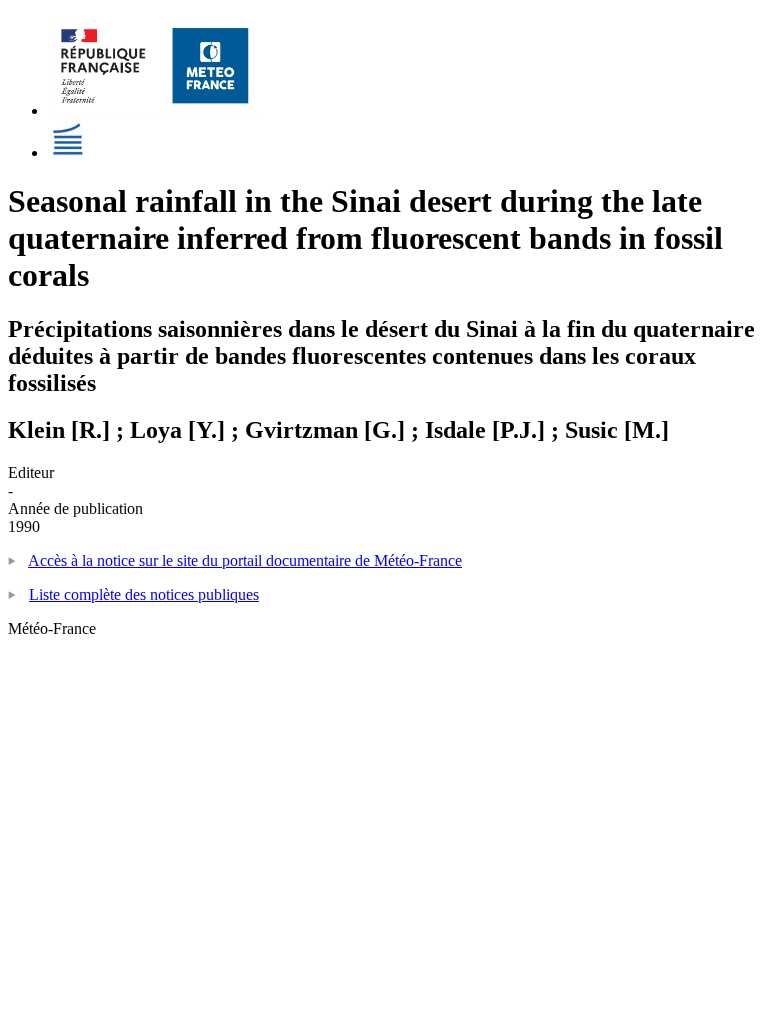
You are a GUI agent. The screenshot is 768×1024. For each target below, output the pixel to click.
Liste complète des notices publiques (144, 594)
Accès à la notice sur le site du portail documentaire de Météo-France (245, 560)
